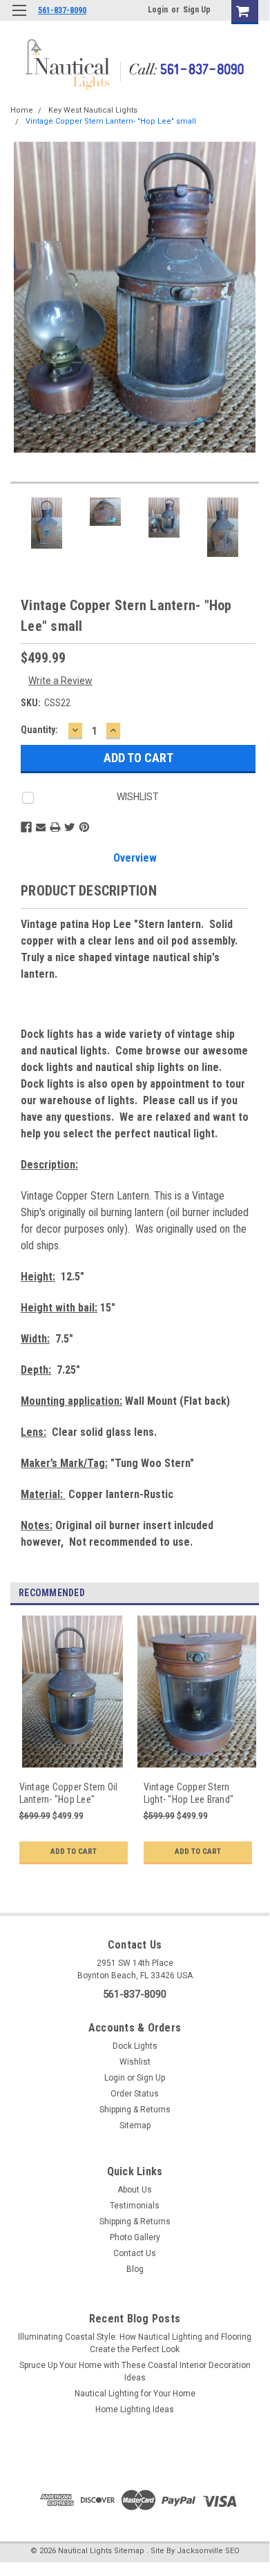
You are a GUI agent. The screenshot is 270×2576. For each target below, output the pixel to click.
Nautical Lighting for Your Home (135, 2394)
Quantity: (39, 730)
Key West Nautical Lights (93, 110)
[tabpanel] (73, 1749)
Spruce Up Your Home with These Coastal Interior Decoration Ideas (135, 2371)
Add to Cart (74, 1851)
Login (158, 10)
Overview (135, 858)
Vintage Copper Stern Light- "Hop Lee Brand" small (189, 1793)
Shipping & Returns (135, 2110)
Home (22, 110)
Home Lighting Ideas (135, 2409)
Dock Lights (135, 2046)
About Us (135, 2190)
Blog (135, 2269)
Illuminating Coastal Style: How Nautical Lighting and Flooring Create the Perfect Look (135, 2343)
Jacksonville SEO (208, 2551)
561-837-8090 (62, 10)
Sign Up (197, 10)
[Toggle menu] (19, 19)
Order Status (135, 2094)
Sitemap (135, 2125)
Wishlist (135, 2062)
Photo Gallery (135, 2237)
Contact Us (135, 2253)
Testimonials (135, 2206)
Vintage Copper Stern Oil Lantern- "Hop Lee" (69, 1793)
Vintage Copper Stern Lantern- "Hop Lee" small (111, 121)
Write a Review (60, 681)
